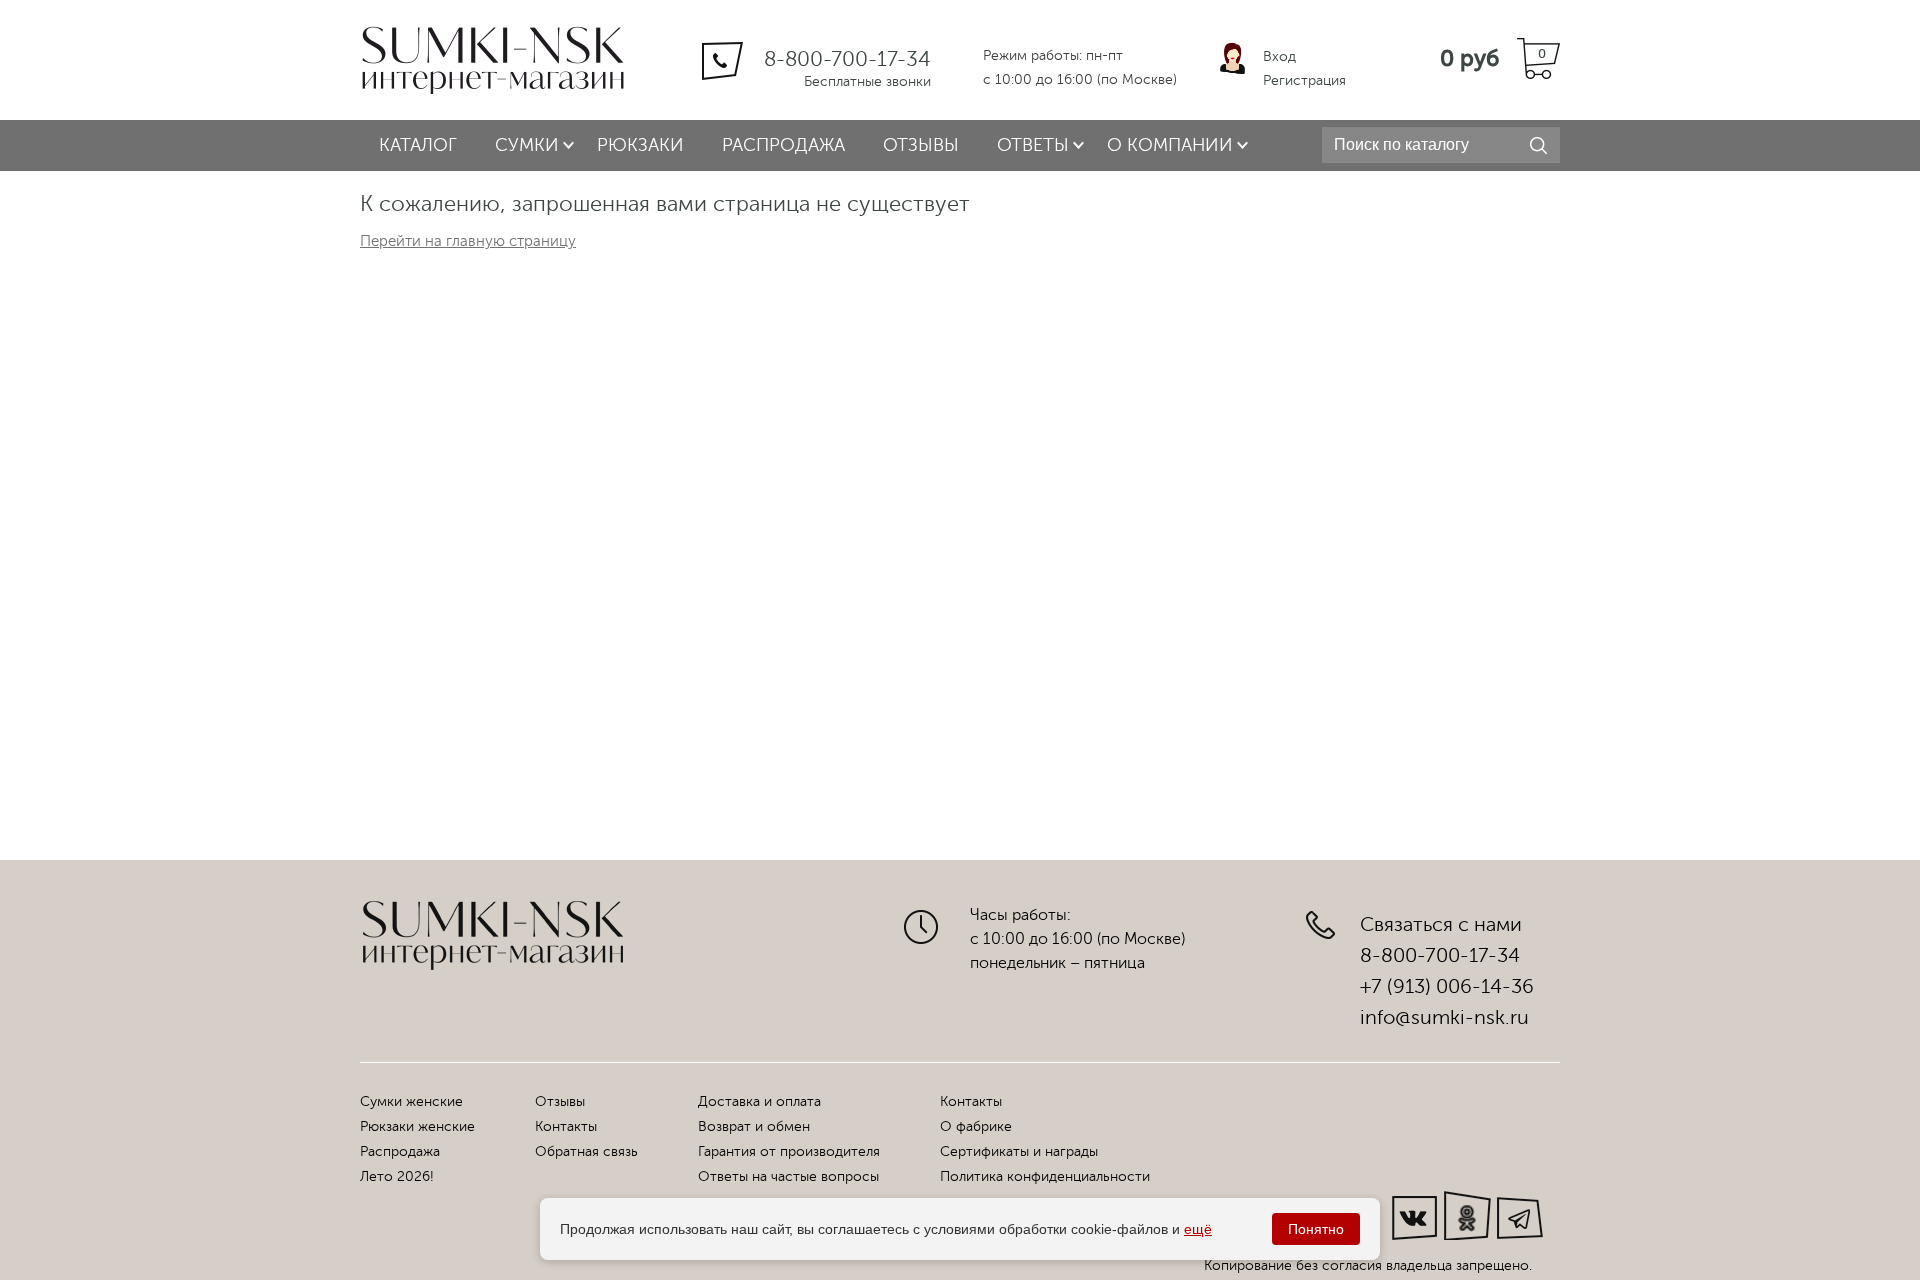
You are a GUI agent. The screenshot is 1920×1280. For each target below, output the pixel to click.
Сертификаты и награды (1019, 1151)
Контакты (566, 1126)
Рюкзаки (640, 145)
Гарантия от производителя (789, 1151)
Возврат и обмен (754, 1126)
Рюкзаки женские (417, 1126)
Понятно (1316, 1229)
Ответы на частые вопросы (788, 1176)
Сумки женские (411, 1101)
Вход (1279, 56)
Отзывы (921, 145)
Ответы (1033, 145)
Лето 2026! (397, 1176)
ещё (1198, 1229)
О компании (1170, 145)
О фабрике (976, 1126)
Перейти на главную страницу (468, 241)
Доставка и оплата (759, 1101)
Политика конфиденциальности (1045, 1176)
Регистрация (1304, 80)
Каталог (418, 145)
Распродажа (783, 145)
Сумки (527, 145)
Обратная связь (586, 1151)
